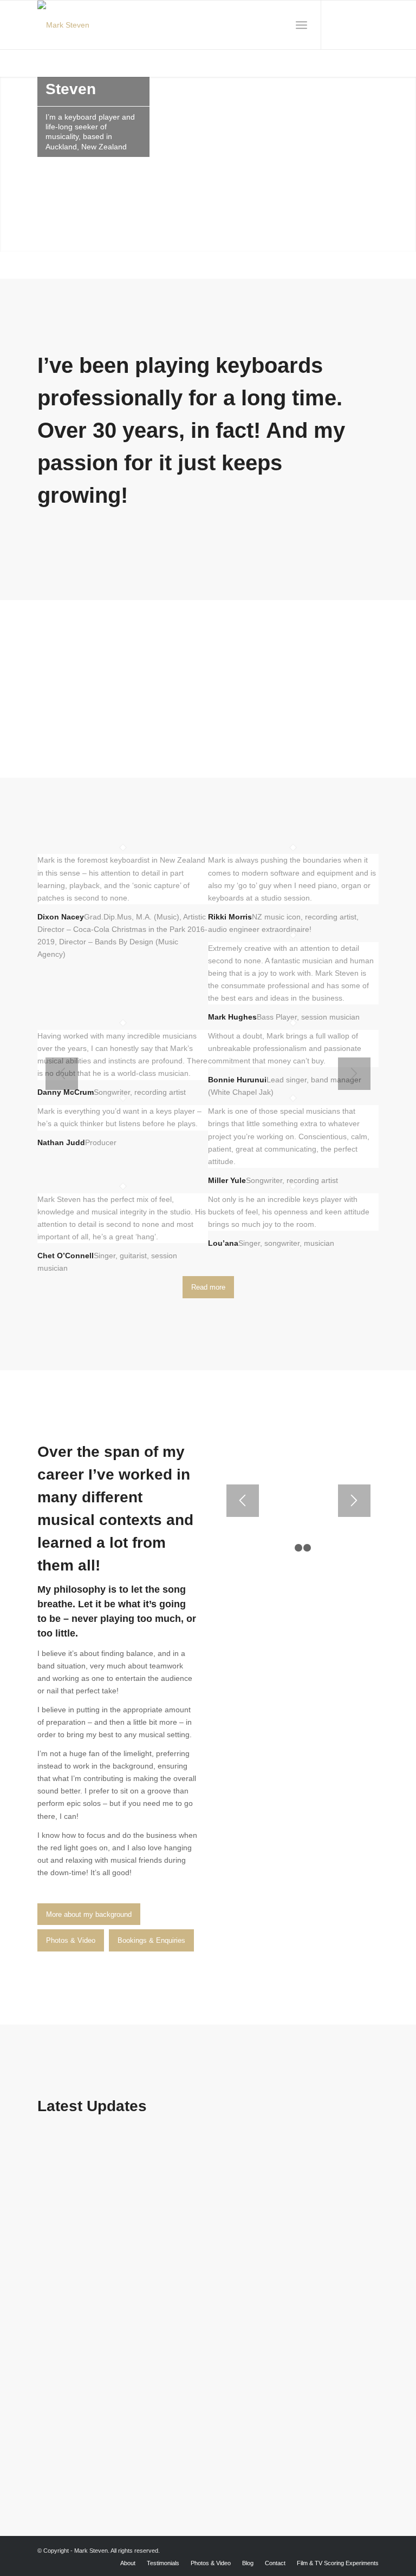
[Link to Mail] (370, 25)
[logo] (63, 25)
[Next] (354, 1074)
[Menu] (301, 25)
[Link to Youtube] (354, 25)
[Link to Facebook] (338, 25)
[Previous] (62, 1074)
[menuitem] (301, 25)
